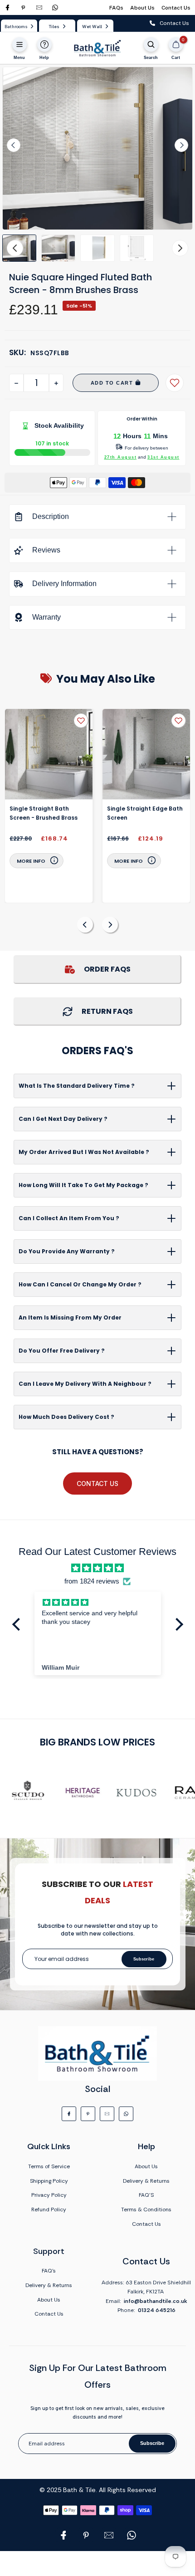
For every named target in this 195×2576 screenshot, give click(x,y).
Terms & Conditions (146, 2209)
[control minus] (16, 383)
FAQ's (49, 2271)
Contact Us (176, 8)
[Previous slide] (85, 925)
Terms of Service (49, 2166)
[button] (58, 248)
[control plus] (56, 383)
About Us (142, 8)
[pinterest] (23, 7)
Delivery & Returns (146, 2181)
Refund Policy (49, 2209)
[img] (97, 1568)
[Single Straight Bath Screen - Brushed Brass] (49, 754)
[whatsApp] (55, 7)
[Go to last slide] (14, 145)
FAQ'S (146, 2195)
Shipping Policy (49, 2181)
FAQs (116, 8)
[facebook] (7, 7)
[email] (39, 7)
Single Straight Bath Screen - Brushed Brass (44, 813)
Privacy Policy (49, 2195)
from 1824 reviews (92, 1581)
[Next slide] (181, 145)
